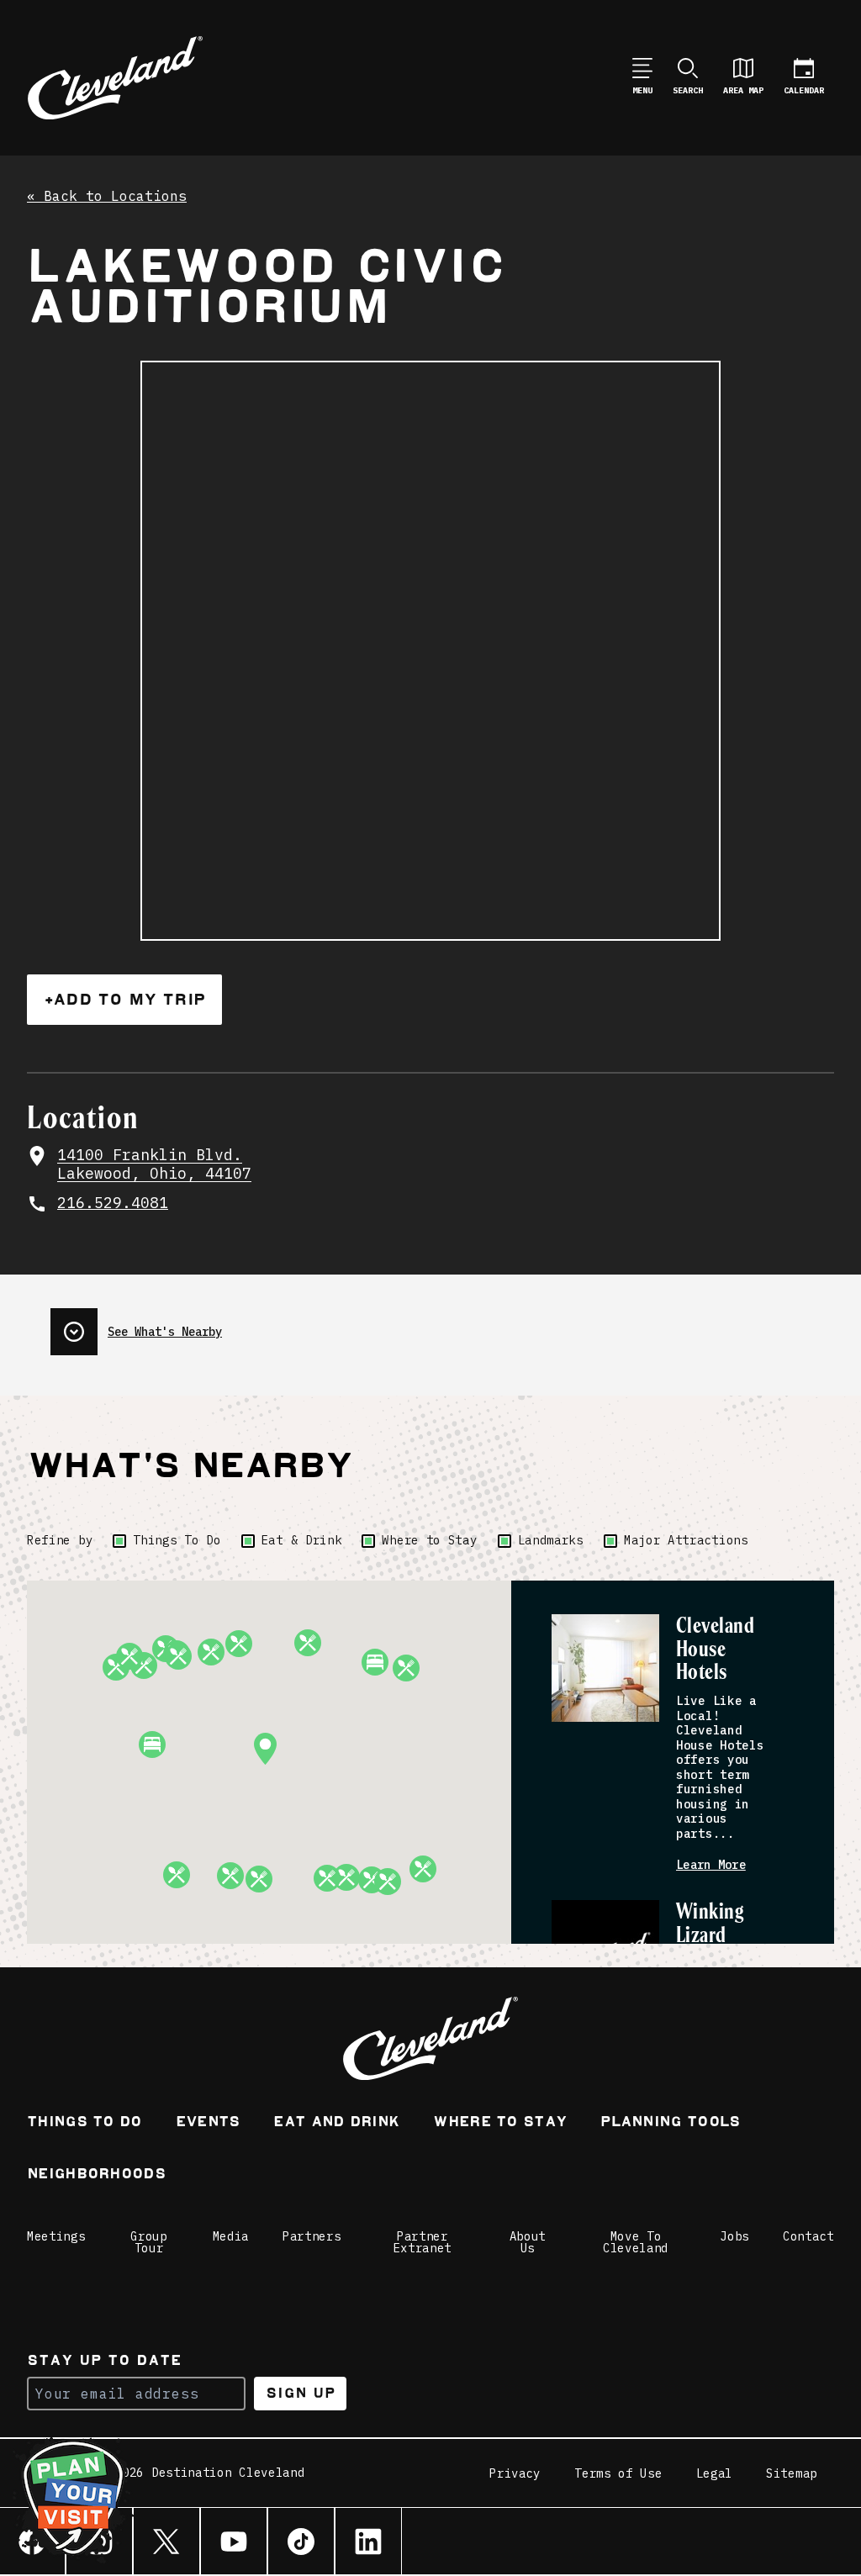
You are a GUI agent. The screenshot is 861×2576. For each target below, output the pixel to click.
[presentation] (136, 1325)
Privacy (515, 2473)
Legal (715, 2473)
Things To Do (177, 1540)
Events (208, 2123)
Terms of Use (618, 2473)
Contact (808, 2236)
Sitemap (792, 2473)
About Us (528, 2242)
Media (231, 2236)
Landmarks (551, 1540)
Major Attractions (686, 1540)
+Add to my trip (124, 999)
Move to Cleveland (636, 2242)
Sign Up (301, 2393)
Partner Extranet (423, 2242)
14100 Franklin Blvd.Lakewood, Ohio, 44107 (154, 1165)
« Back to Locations (107, 197)
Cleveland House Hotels (715, 1650)
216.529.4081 (113, 1203)
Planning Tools (670, 2123)
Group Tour (149, 2242)
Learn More (711, 1865)
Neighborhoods (96, 2175)
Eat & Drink (302, 1540)
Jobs (734, 2236)
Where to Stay (429, 1540)
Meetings (56, 2236)
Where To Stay (500, 2123)
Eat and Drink (336, 2123)
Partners (312, 2236)
